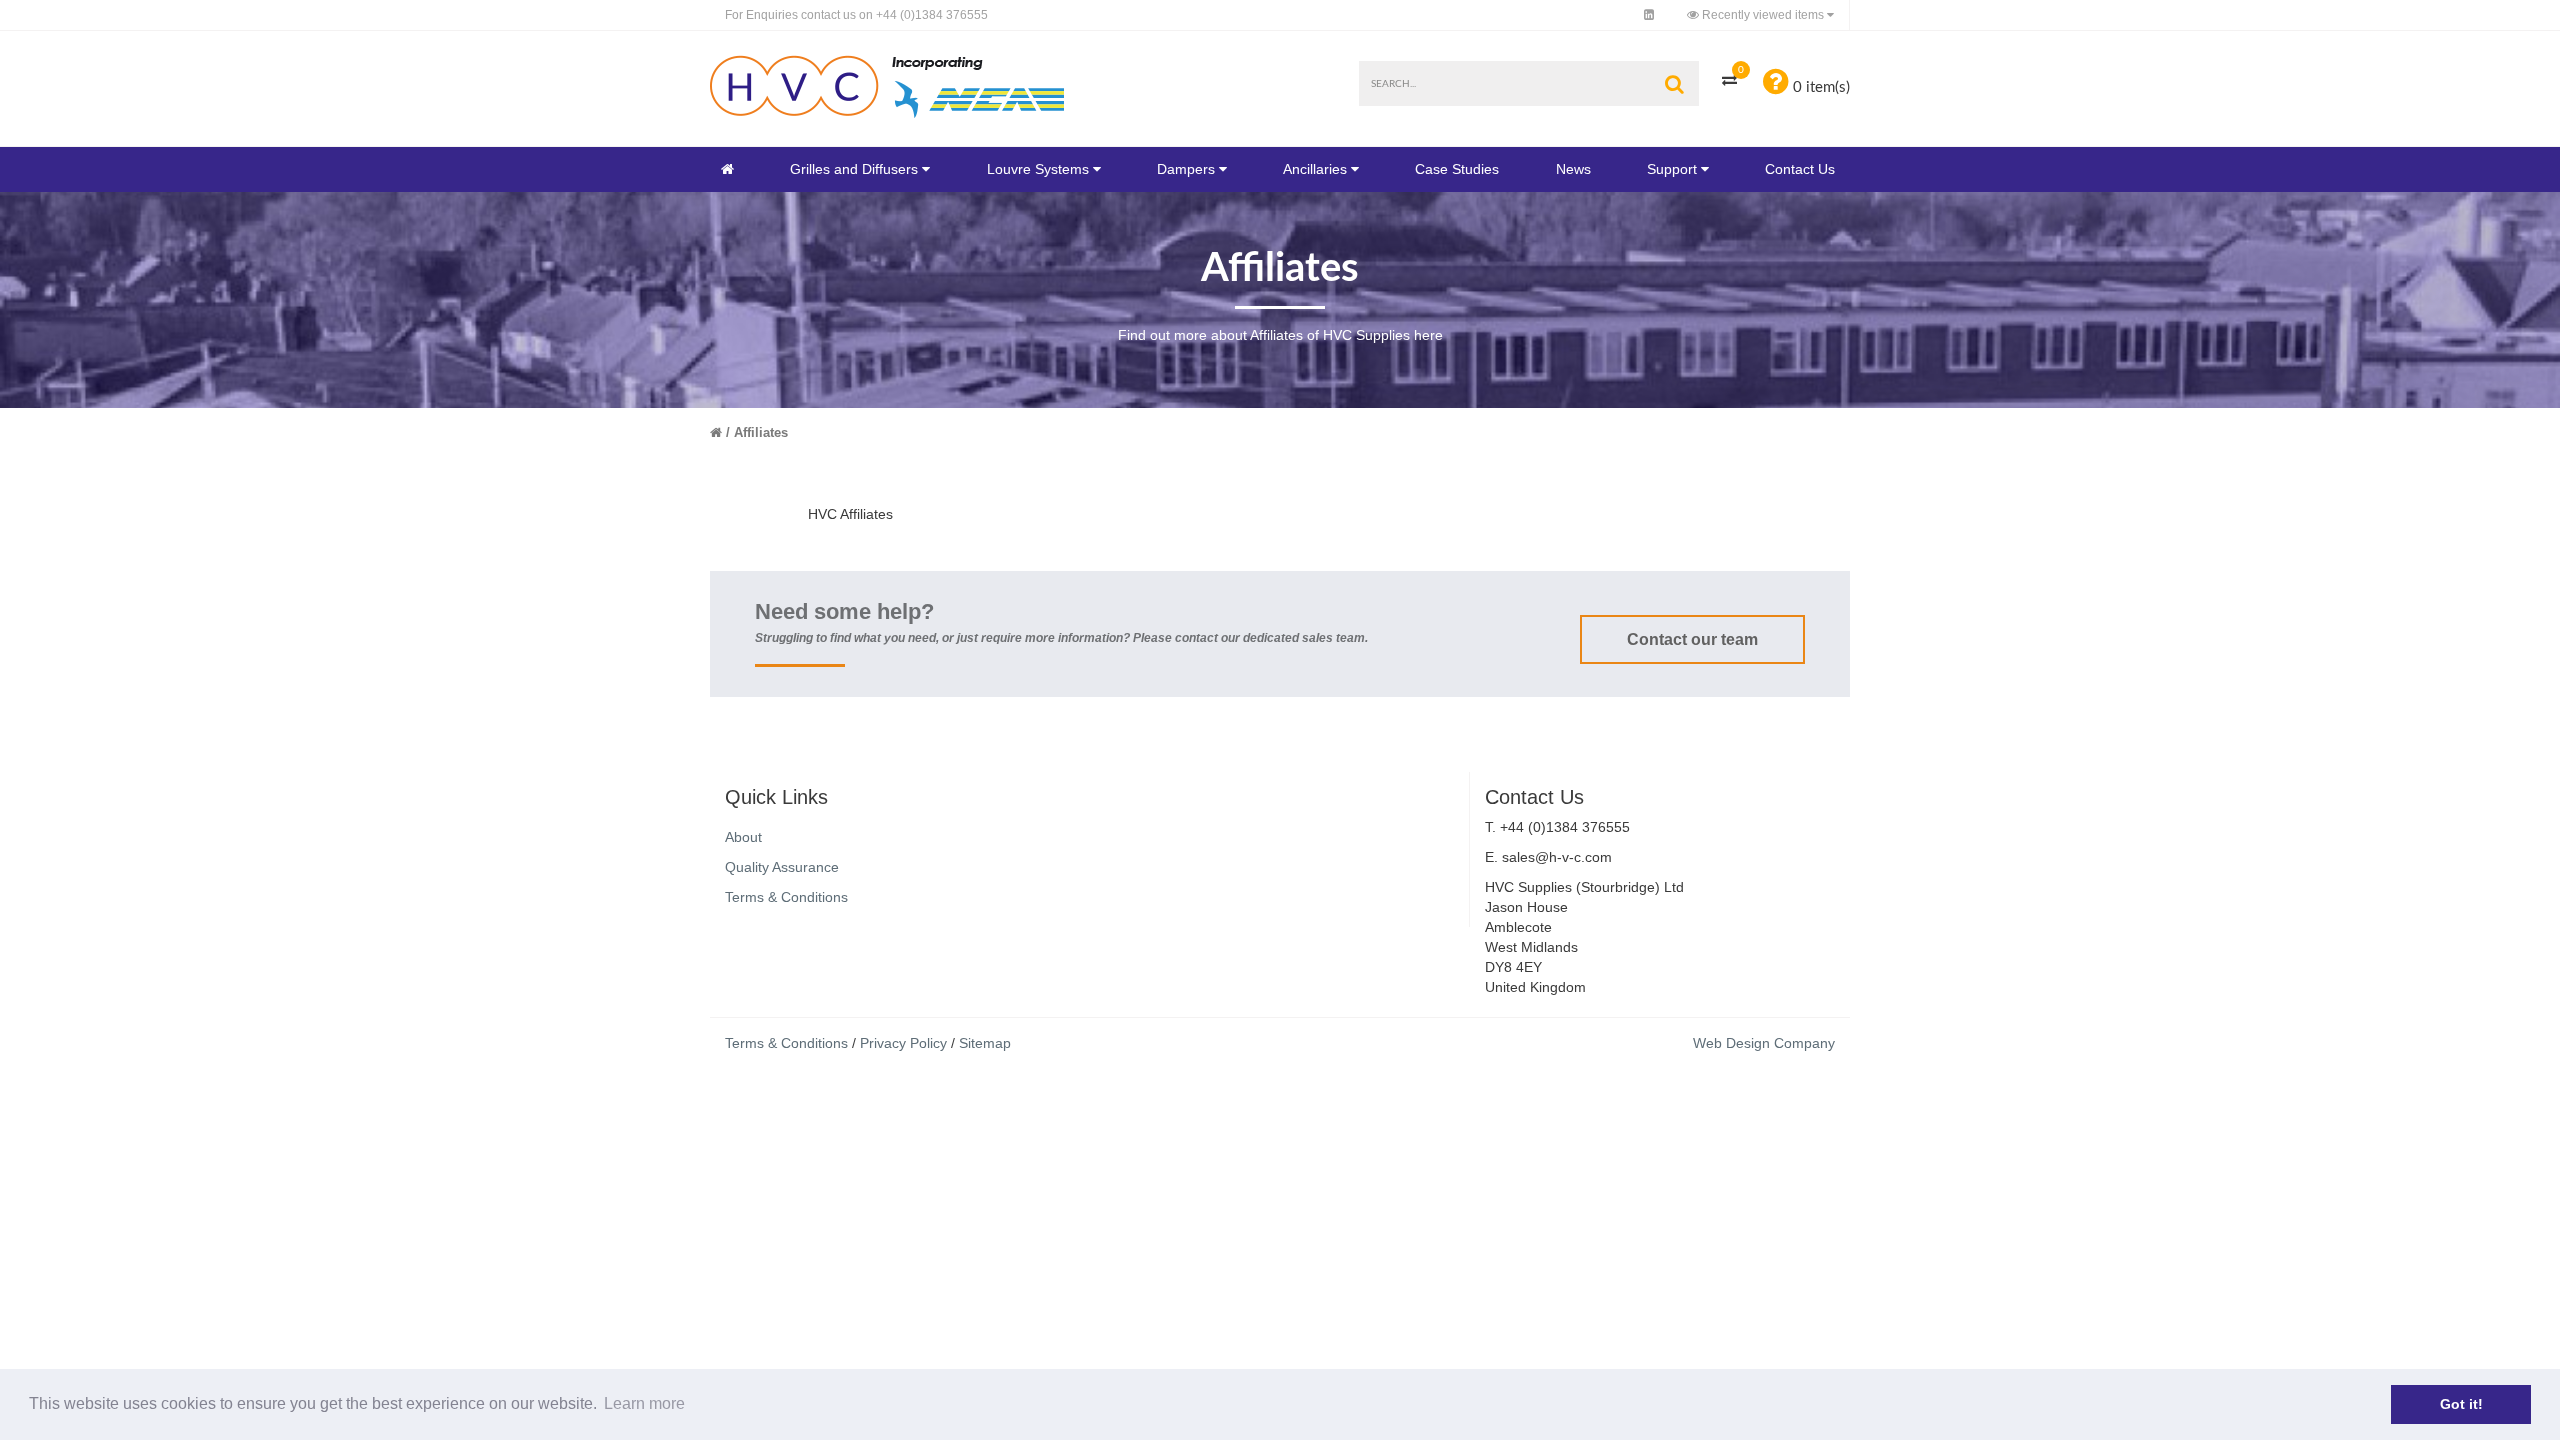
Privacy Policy (903, 1043)
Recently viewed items (1763, 15)
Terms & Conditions (786, 897)
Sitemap (985, 1043)
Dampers (1186, 169)
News (1573, 169)
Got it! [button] (2461, 1404)
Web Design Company (1764, 1043)
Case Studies (1457, 169)
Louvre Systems (1038, 169)
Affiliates (761, 432)
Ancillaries (1315, 169)
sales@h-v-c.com (1557, 857)
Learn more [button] (644, 1403)
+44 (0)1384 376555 (856, 15)
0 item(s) (1819, 87)
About (743, 837)
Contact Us (1800, 169)
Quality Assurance (782, 867)
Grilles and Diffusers (854, 169)
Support (1672, 169)
